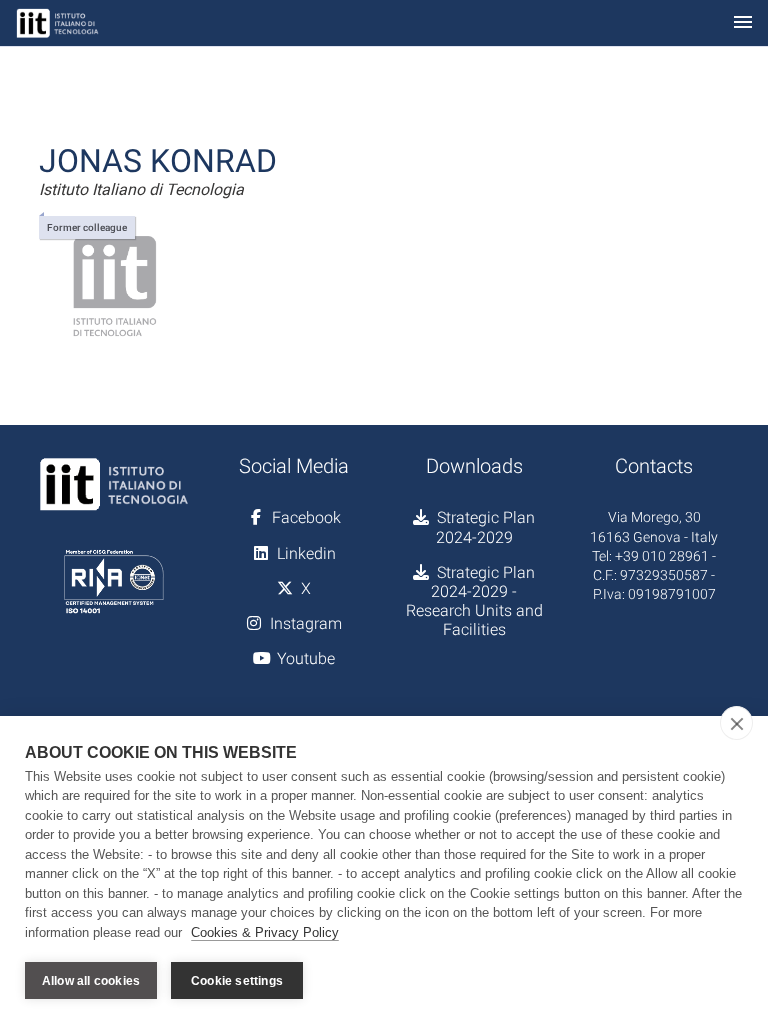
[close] (736, 723)
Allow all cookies (91, 981)
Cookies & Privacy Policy (265, 932)
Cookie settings (237, 981)
